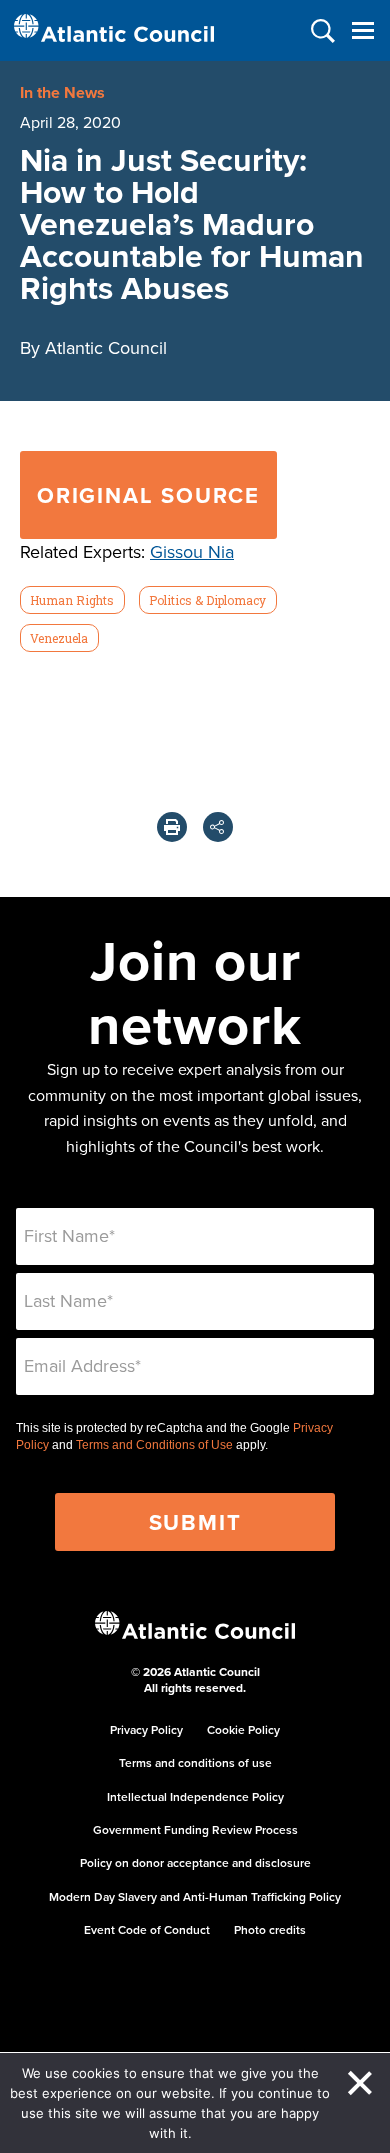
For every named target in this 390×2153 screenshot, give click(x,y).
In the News (62, 92)
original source (148, 495)
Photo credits (270, 1929)
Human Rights (72, 600)
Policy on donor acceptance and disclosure (195, 1862)
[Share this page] (218, 827)
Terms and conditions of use (195, 1762)
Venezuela (59, 638)
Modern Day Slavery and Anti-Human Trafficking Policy (195, 1896)
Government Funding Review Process (195, 1829)
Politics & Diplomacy (207, 600)
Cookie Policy (243, 1729)
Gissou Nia (192, 551)
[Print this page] (172, 827)
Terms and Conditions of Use (154, 1445)
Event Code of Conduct (147, 1929)
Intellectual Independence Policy (195, 1796)
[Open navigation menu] (362, 30)
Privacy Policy (146, 1729)
